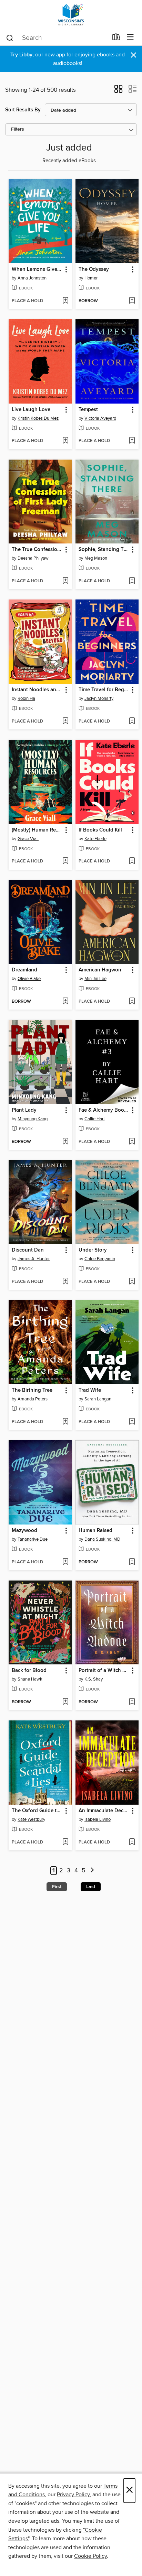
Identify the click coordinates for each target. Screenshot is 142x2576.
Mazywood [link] (24, 1531)
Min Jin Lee (95, 979)
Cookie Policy (90, 2556)
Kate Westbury (31, 1819)
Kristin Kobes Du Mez (38, 418)
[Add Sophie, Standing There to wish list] (132, 581)
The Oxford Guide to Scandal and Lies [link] (37, 1811)
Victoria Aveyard (100, 418)
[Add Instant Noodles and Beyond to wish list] (65, 722)
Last (91, 1887)
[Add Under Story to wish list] (132, 1282)
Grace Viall (28, 839)
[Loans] (116, 38)
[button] (118, 91)
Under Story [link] (93, 1250)
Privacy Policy (73, 2495)
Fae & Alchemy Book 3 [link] (104, 1110)
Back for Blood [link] (29, 1671)
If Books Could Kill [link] (100, 830)
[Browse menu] (130, 37)
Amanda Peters (33, 1399)
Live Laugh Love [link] (31, 410)
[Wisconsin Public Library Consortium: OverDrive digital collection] (71, 15)
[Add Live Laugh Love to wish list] (65, 441)
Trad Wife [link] (90, 1390)
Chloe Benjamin (100, 1259)
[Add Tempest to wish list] (132, 441)
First (57, 1887)
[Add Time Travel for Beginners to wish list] (132, 722)
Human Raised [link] (95, 1531)
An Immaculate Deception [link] (104, 1811)
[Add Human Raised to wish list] (132, 1562)
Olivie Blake (29, 979)
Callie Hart (95, 1119)
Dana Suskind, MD (102, 1539)
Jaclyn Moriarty (99, 698)
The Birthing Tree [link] (32, 1390)
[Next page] (92, 1871)
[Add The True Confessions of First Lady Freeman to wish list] (65, 581)
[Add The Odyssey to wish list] (132, 301)
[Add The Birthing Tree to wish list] (65, 1422)
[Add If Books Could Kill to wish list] (132, 861)
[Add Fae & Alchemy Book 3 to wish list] (132, 1142)
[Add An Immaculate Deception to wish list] (132, 1842)
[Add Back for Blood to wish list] (65, 1702)
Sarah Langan (98, 1399)
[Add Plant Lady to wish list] (65, 1142)
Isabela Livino (98, 1819)
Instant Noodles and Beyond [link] (37, 690)
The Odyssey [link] (94, 269)
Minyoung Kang (33, 1119)
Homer (91, 278)
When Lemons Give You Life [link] (37, 269)
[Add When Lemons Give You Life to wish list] (65, 301)
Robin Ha (26, 698)
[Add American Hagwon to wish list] (132, 1002)
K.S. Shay (94, 1679)
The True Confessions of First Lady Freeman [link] (37, 550)
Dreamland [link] (24, 970)
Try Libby (21, 55)
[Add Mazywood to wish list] (65, 1562)
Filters (18, 129)
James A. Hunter (34, 1259)
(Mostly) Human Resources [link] (37, 830)
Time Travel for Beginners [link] (104, 690)
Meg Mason (96, 558)
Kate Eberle (95, 839)
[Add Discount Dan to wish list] (65, 1282)
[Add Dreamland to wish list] (65, 1002)
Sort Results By (23, 110)
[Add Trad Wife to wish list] (132, 1422)
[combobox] (57, 38)
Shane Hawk (30, 1679)
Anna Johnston (32, 278)
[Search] (10, 37)
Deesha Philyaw (33, 558)
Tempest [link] (88, 410)
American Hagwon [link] (100, 970)
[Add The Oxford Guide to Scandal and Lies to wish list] (65, 1842)
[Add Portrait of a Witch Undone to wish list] (132, 1702)
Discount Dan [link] (28, 1250)
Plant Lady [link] (24, 1110)
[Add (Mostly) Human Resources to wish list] (65, 861)
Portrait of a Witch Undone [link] (104, 1671)
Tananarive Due (33, 1539)
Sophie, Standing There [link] (104, 550)
